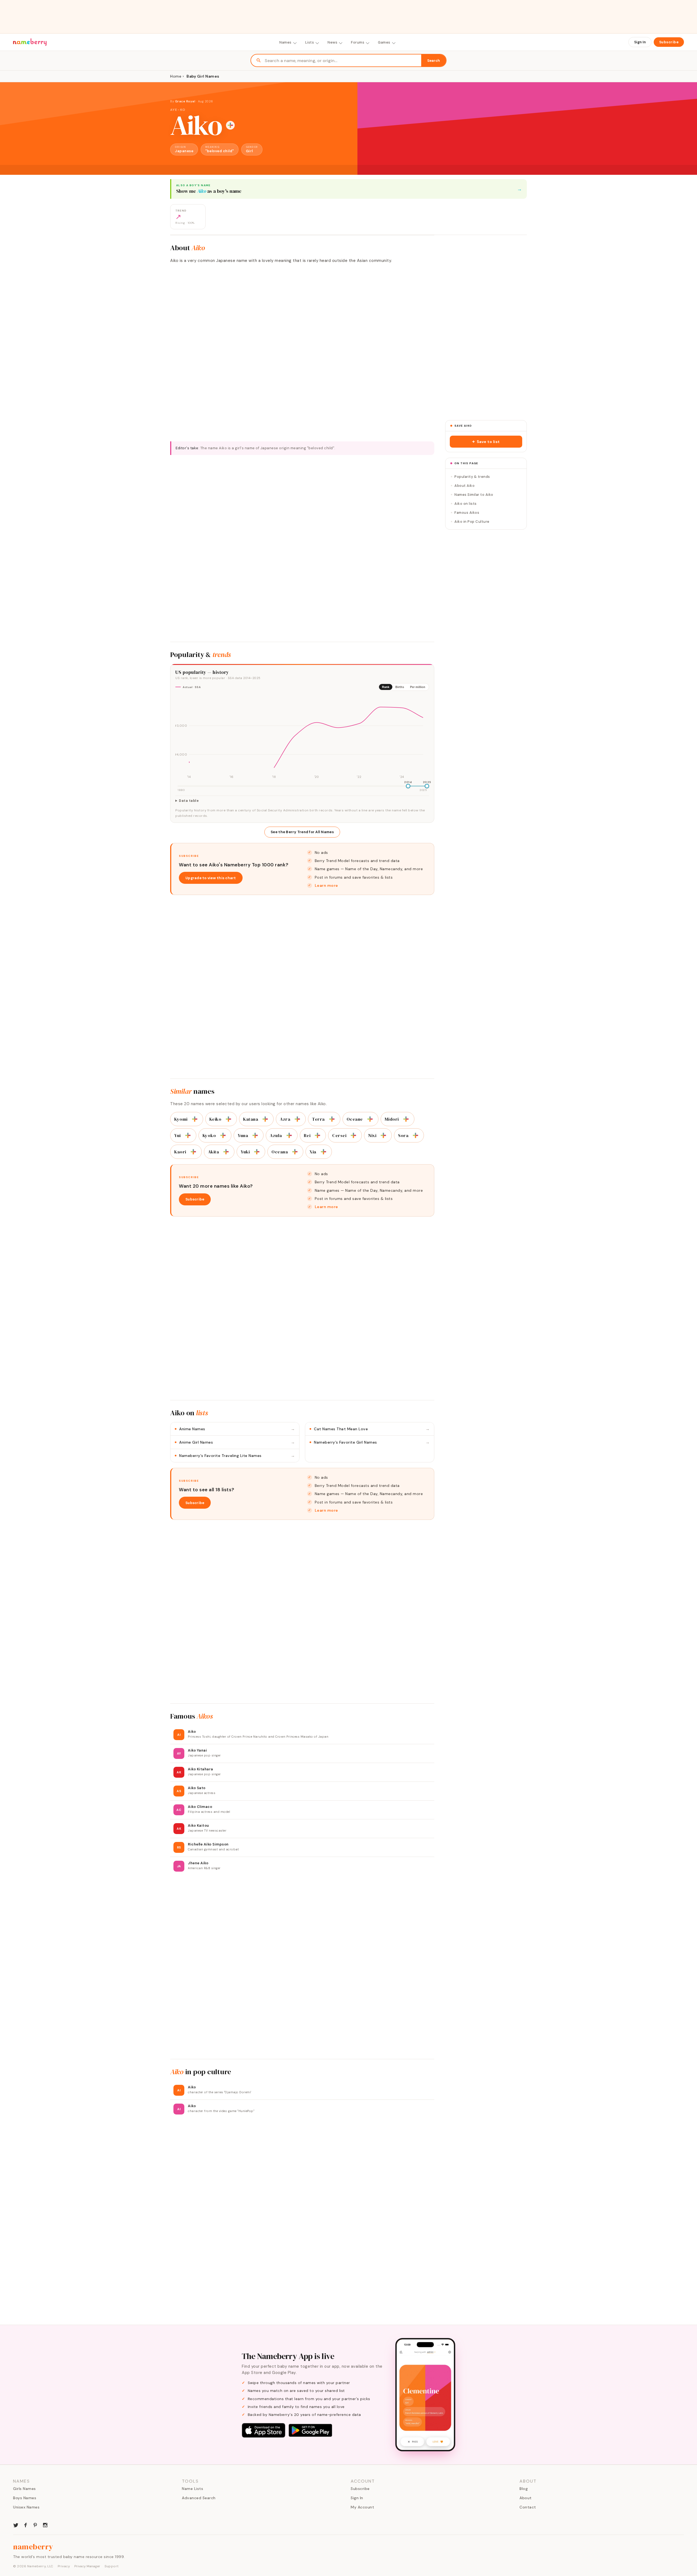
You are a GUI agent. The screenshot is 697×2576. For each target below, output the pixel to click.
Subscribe (669, 42)
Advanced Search (199, 2498)
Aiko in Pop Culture (472, 522)
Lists (310, 42)
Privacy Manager (87, 2566)
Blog (524, 2489)
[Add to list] (230, 125)
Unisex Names (26, 2507)
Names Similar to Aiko (474, 495)
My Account (362, 2507)
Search (434, 61)
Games (384, 42)
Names (285, 42)
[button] (486, 442)
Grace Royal (186, 101)
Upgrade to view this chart (211, 878)
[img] (302, 738)
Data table (189, 801)
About (526, 2498)
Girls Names (25, 2489)
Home (176, 76)
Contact (528, 2507)
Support (112, 2566)
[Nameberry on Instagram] (45, 2525)
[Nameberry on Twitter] (16, 2525)
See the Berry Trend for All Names (302, 832)
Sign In (640, 42)
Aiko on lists (466, 504)
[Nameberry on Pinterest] (35, 2525)
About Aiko (464, 486)
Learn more (326, 885)
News (332, 42)
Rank (386, 687)
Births (400, 687)
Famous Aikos (467, 513)
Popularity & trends (472, 477)
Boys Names (25, 2498)
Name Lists (192, 2489)
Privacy (64, 2566)
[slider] (408, 786)
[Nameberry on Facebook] (26, 2525)
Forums (358, 42)
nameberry (33, 2547)
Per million (418, 687)
